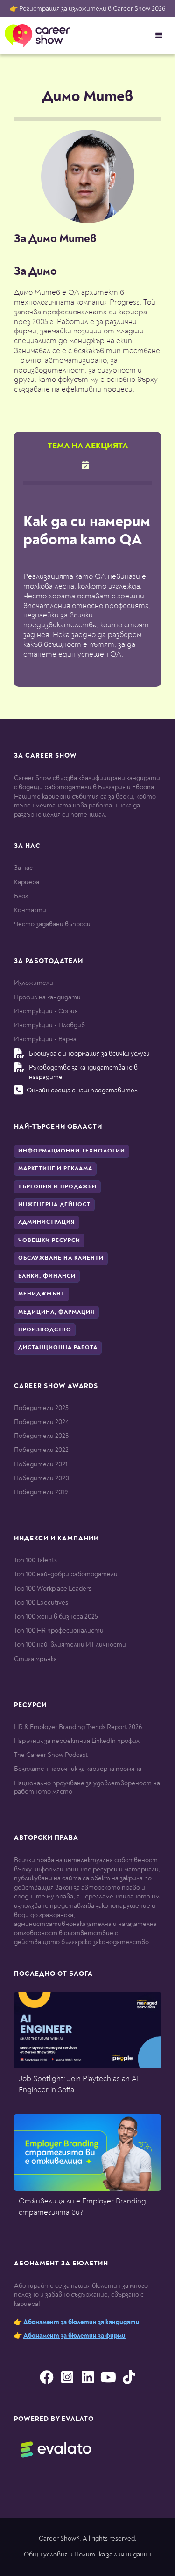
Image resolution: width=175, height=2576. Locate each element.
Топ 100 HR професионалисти (59, 1630)
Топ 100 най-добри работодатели (66, 1574)
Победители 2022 (41, 1450)
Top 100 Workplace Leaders (53, 1589)
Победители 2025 (41, 1408)
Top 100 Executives (41, 1603)
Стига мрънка (35, 1659)
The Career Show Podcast (51, 1755)
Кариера (27, 882)
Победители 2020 (42, 1478)
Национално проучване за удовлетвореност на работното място (87, 1787)
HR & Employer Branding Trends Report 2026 (78, 1727)
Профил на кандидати (47, 997)
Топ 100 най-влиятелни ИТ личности (70, 1644)
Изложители (34, 983)
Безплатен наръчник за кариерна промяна (78, 1769)
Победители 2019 (41, 1492)
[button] (159, 35)
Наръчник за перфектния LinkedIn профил (77, 1741)
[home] (35, 36)
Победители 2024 (41, 1422)
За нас (23, 868)
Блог (21, 896)
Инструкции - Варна (45, 1039)
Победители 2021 (41, 1464)
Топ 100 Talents (35, 1560)
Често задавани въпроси (52, 924)
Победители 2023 (41, 1436)
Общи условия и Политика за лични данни (87, 2554)
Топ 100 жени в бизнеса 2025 (56, 1617)
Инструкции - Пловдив (49, 1025)
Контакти (30, 910)
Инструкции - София (46, 1011)
